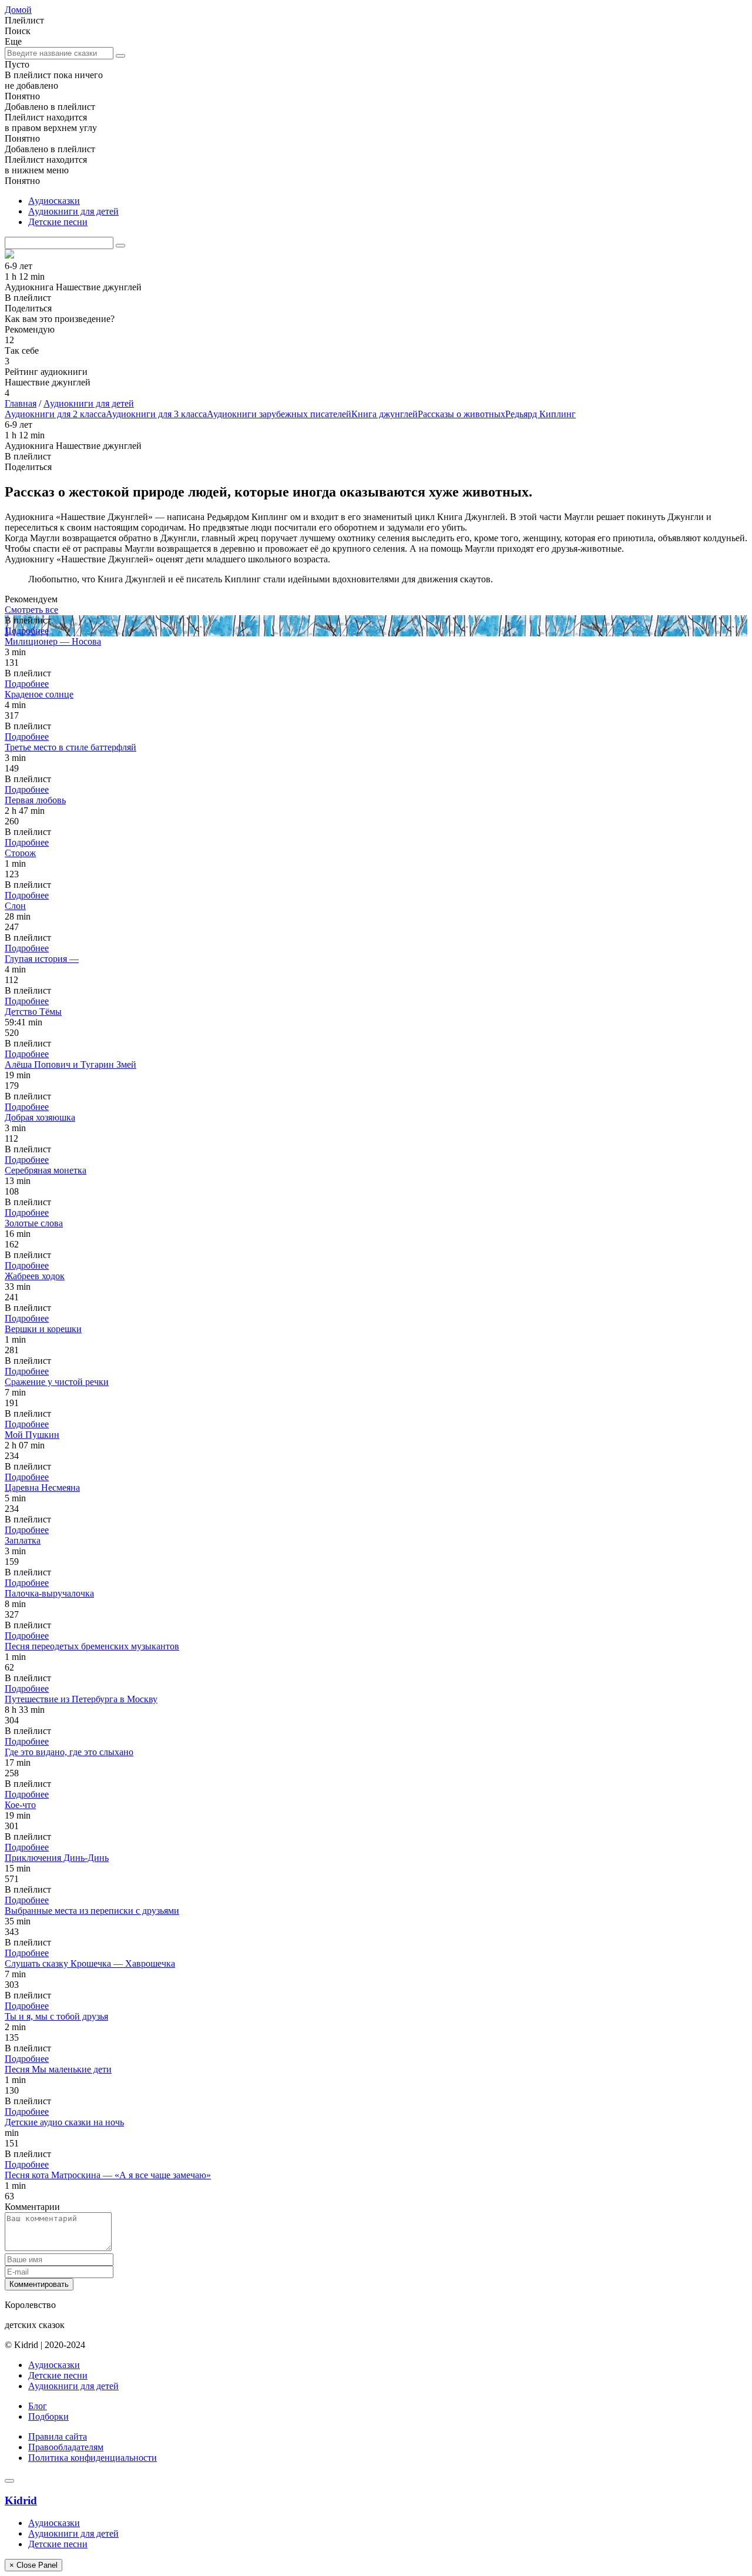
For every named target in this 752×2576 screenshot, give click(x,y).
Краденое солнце (39, 694)
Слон (15, 906)
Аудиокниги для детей (73, 211)
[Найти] (120, 56)
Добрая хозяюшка (40, 1117)
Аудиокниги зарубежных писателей (279, 414)
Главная (21, 403)
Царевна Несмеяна (42, 1487)
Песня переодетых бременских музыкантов (92, 1646)
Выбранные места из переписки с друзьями (92, 1911)
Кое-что (20, 1805)
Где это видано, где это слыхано (69, 1752)
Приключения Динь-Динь (57, 1858)
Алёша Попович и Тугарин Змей (70, 1064)
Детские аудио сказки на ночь (64, 2122)
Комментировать (39, 2284)
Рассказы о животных (461, 414)
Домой (18, 10)
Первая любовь (35, 800)
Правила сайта (58, 2436)
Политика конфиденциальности (93, 2458)
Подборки (48, 2416)
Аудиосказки (54, 201)
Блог (38, 2406)
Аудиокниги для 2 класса (55, 414)
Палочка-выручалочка (49, 1593)
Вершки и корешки (43, 1329)
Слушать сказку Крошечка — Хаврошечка (90, 1963)
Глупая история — (42, 959)
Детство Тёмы (33, 1012)
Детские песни (58, 222)
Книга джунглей (385, 414)
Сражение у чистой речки (57, 1382)
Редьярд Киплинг (540, 414)
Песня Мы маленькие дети (58, 2069)
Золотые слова (34, 1223)
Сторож (20, 853)
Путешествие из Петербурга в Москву (81, 1699)
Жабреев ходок (35, 1276)
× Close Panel (33, 2565)
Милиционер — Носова (53, 641)
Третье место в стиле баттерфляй (70, 747)
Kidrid (21, 2500)
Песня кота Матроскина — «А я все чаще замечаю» (108, 2175)
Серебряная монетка (46, 1170)
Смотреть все (31, 610)
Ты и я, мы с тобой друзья (56, 2016)
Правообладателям (66, 2447)
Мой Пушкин (32, 1435)
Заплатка (23, 1540)
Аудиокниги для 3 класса (156, 414)
